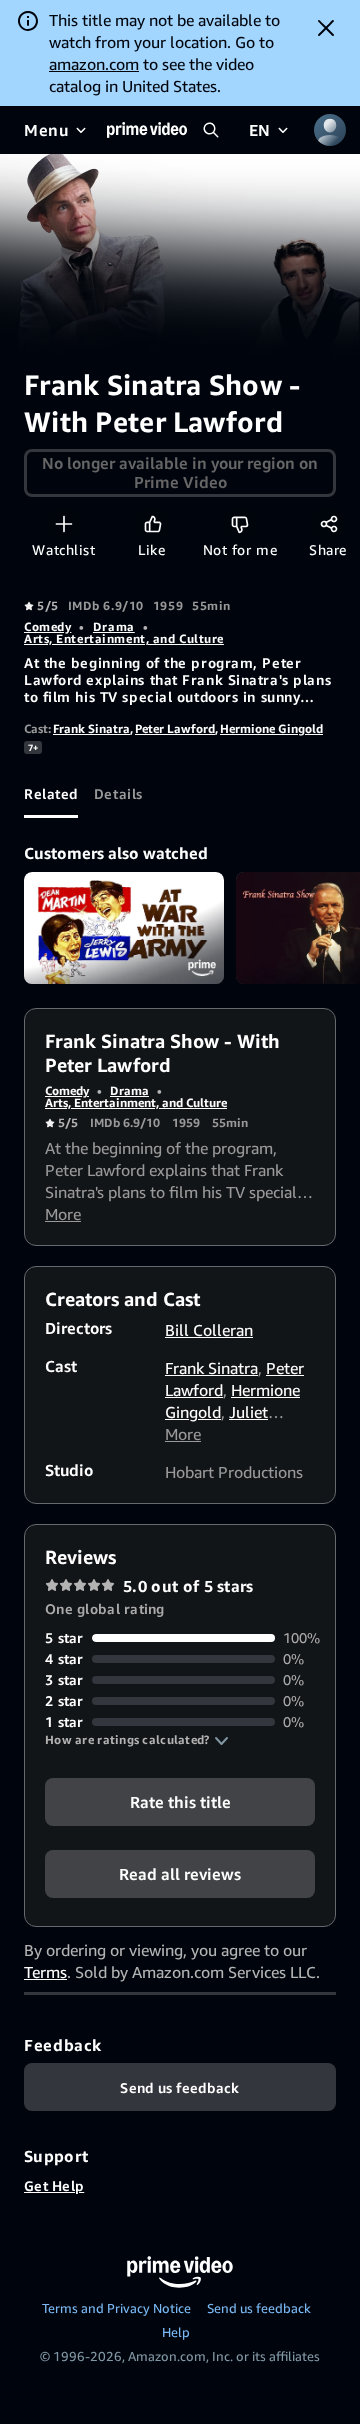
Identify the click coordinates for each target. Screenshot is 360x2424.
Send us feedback (259, 2308)
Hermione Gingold (271, 728)
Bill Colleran (209, 1330)
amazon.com (94, 64)
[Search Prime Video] (211, 130)
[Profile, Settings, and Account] (330, 130)
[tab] (51, 794)
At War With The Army (124, 928)
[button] (137, 1740)
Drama (114, 626)
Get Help (54, 2185)
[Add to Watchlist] (63, 523)
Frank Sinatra (91, 728)
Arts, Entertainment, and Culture (124, 638)
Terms (45, 1972)
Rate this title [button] (180, 1802)
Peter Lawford (175, 728)
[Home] (147, 130)
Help (176, 2332)
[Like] (152, 523)
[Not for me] (239, 523)
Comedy (47, 626)
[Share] (328, 523)
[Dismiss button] (326, 28)
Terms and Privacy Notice (116, 2308)
